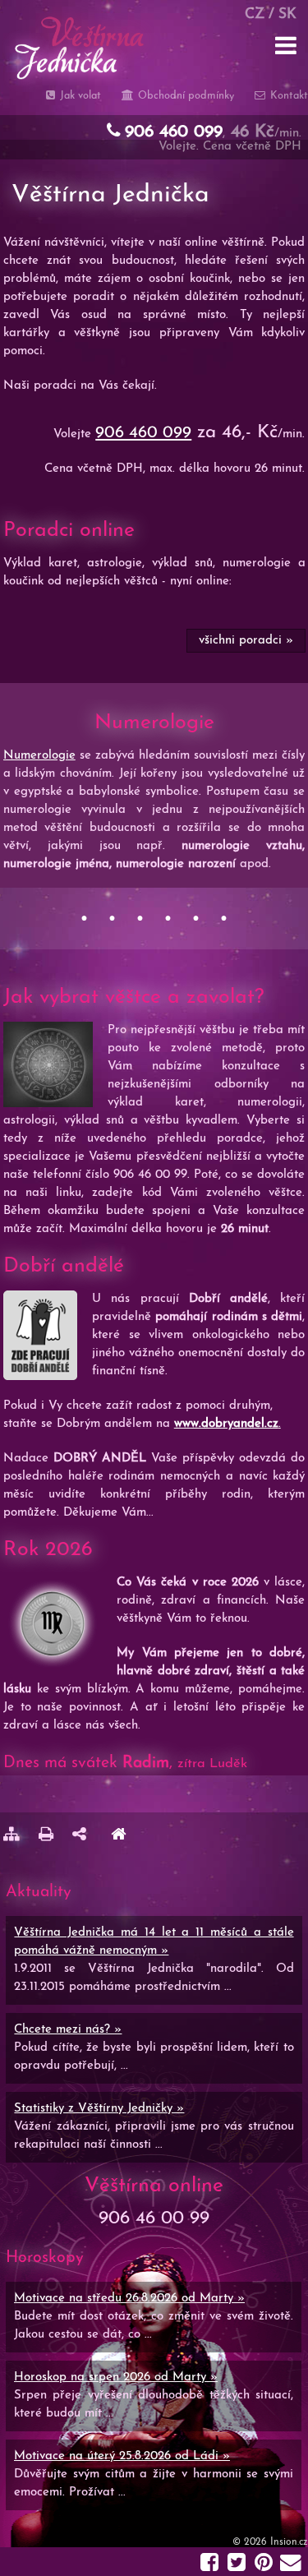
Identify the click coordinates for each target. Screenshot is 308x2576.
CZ (255, 14)
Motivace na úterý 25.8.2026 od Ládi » (122, 2456)
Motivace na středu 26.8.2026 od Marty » (129, 2299)
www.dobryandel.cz (226, 1424)
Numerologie (39, 756)
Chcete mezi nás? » (68, 2030)
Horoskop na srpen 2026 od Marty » (116, 2377)
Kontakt (287, 96)
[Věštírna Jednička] (118, 1837)
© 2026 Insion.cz (270, 2542)
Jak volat (79, 96)
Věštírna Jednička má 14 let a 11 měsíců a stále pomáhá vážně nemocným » (154, 1942)
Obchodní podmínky (184, 96)
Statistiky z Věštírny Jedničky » (99, 2109)
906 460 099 (143, 433)
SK (287, 14)
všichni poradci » (245, 641)
